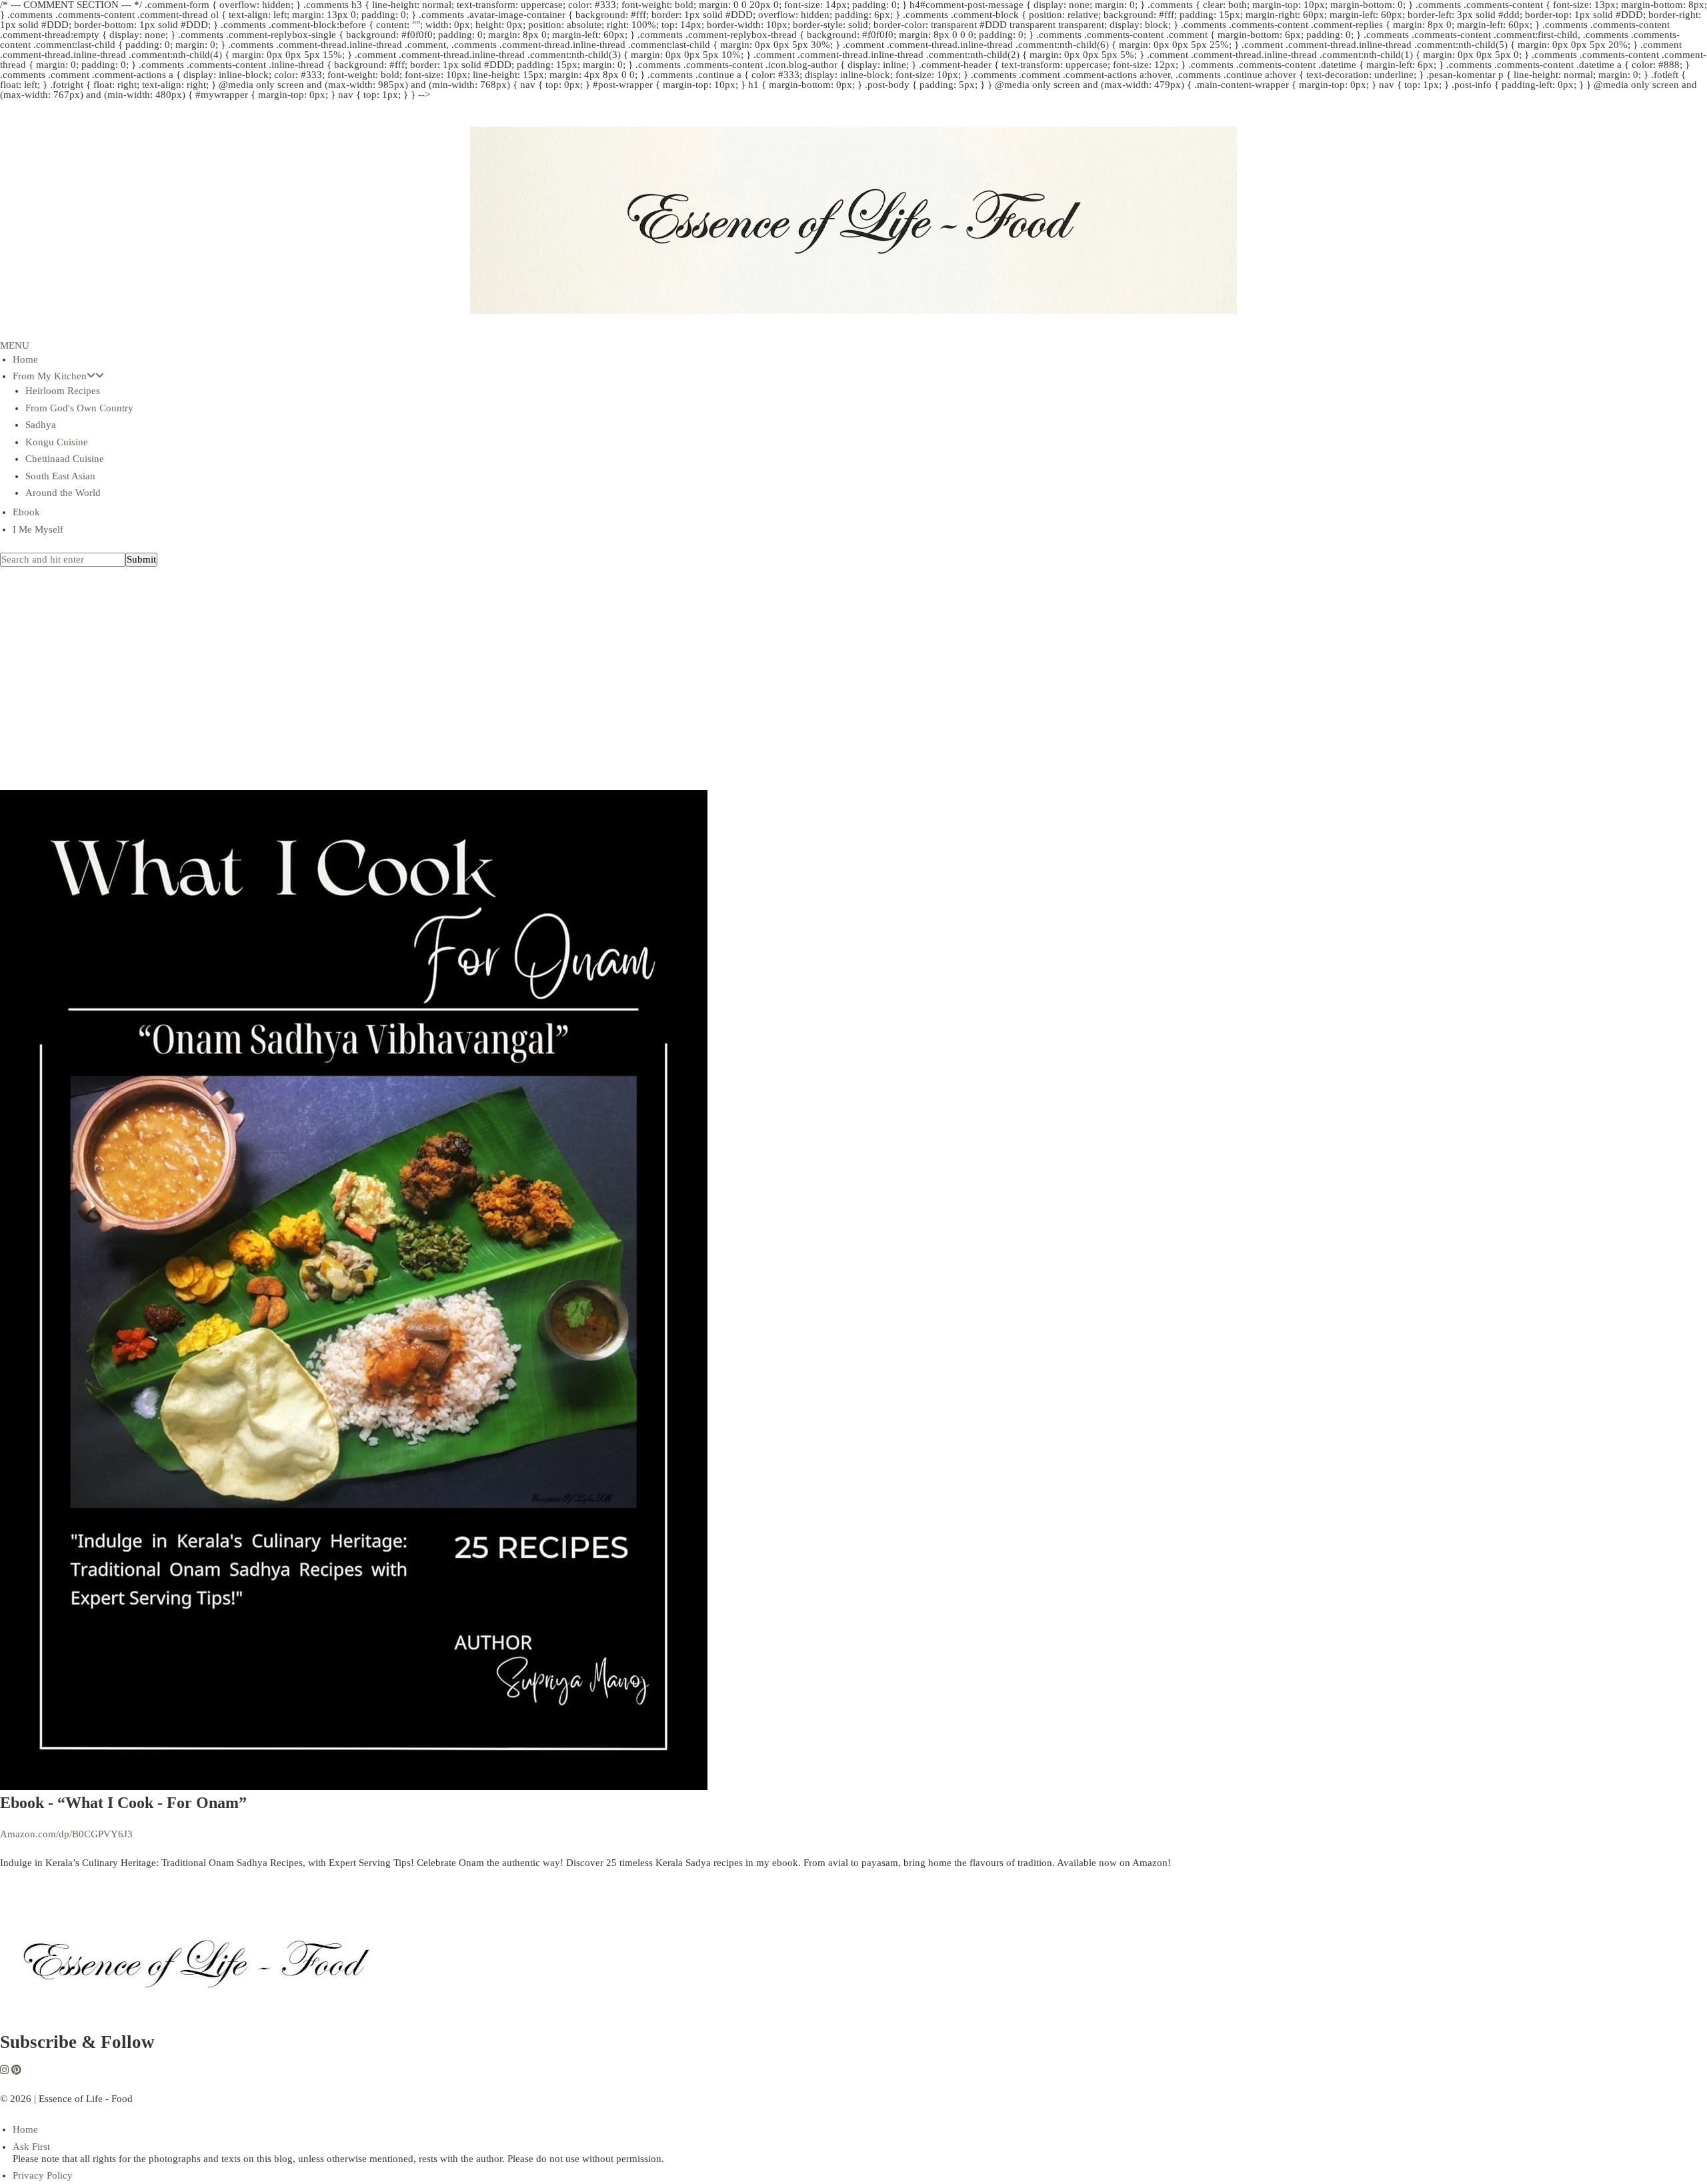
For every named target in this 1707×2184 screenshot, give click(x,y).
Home (25, 359)
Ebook (26, 512)
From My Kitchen (50, 376)
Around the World (63, 493)
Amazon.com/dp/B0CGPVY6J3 (66, 1834)
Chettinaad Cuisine (65, 459)
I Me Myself (38, 529)
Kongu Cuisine (57, 442)
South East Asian (60, 476)
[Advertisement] (853, 697)
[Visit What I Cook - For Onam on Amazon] (354, 1787)
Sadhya (41, 425)
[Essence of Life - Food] (200, 2025)
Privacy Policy (43, 2175)
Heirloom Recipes (63, 391)
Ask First (31, 2147)
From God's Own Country (79, 408)
